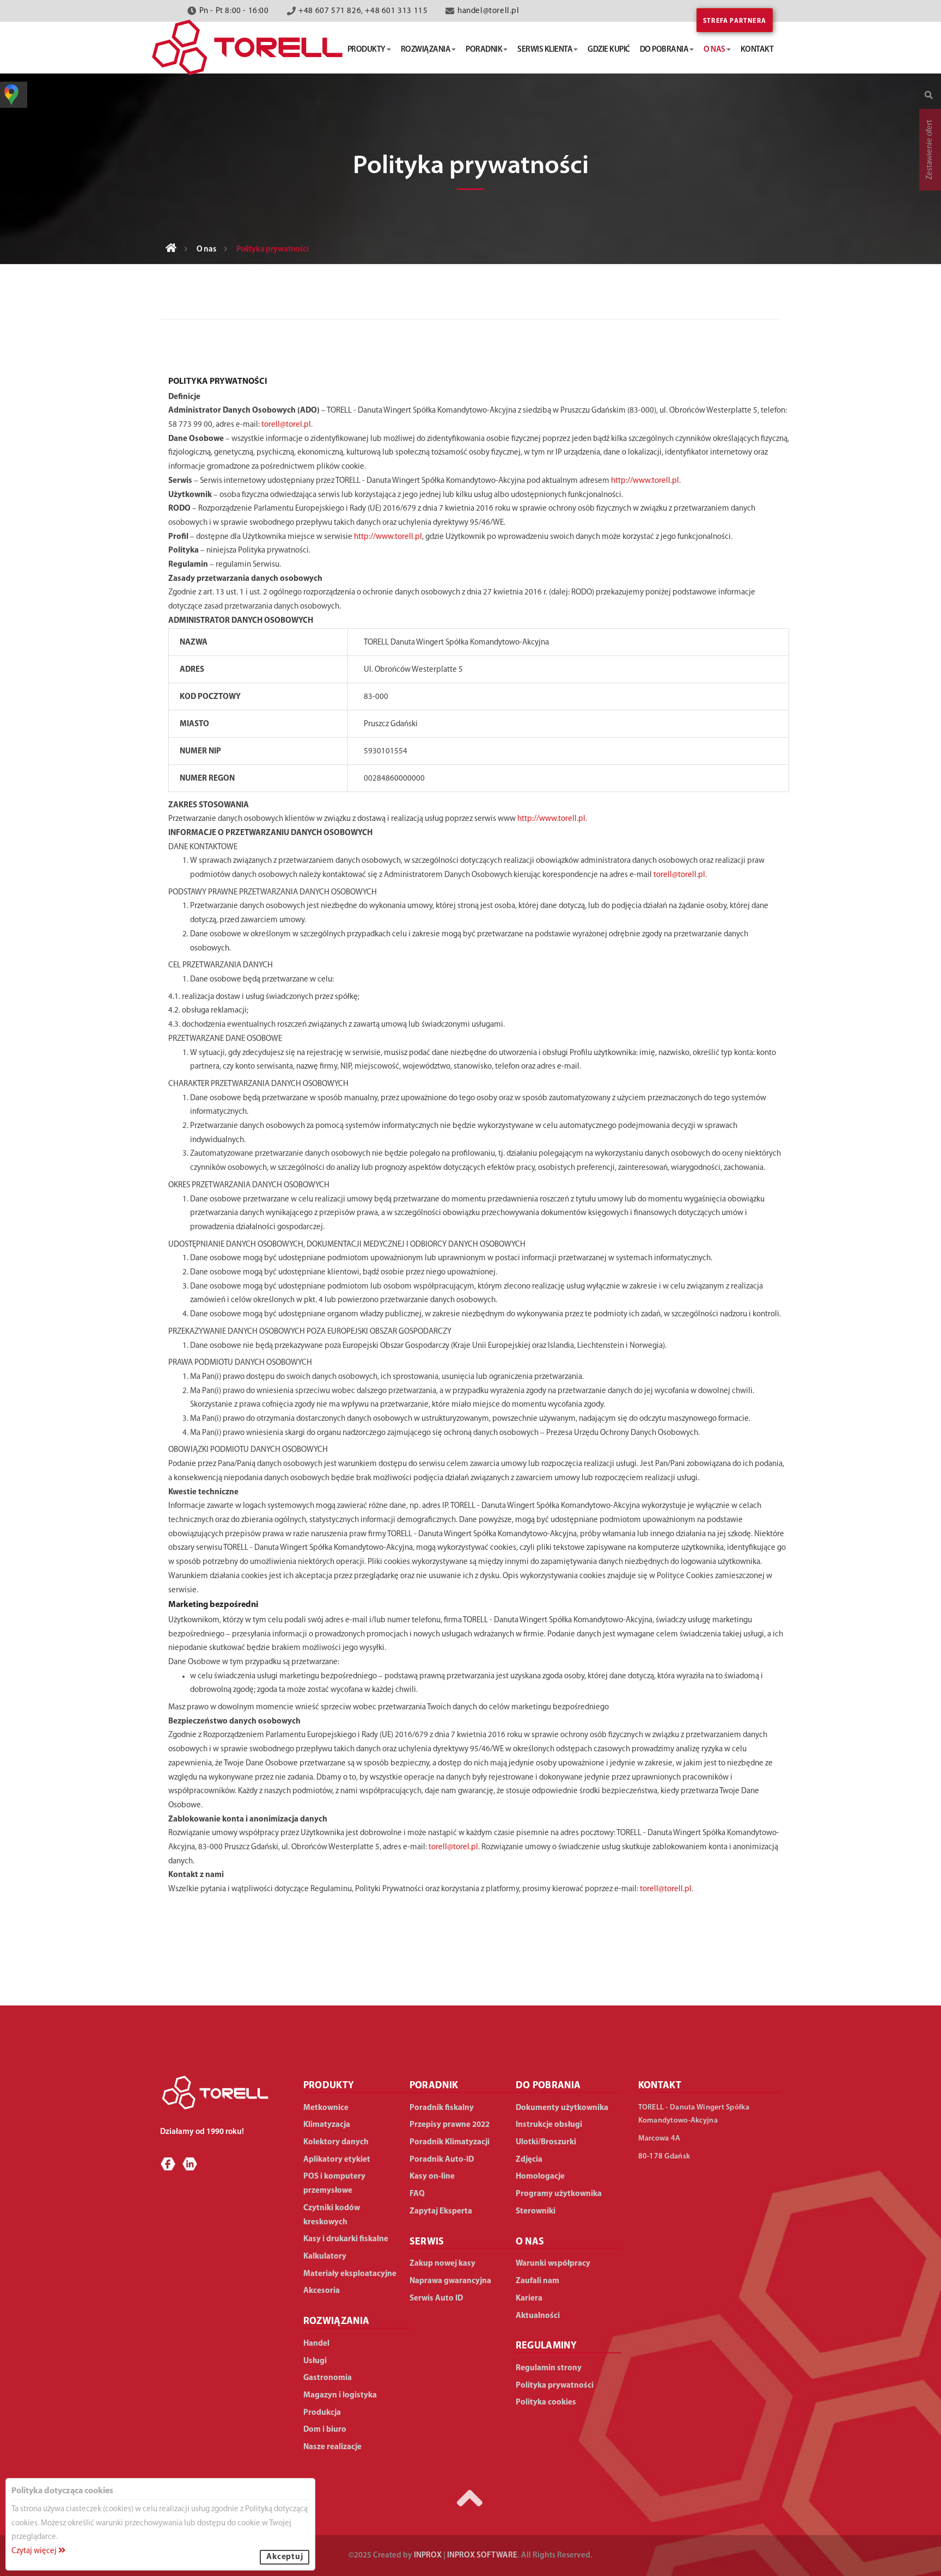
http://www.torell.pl (645, 481)
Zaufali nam (537, 2281)
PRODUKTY (329, 2086)
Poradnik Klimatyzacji (450, 2142)
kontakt (757, 50)
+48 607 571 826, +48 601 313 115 (363, 11)
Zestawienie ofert (930, 150)
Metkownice (326, 2108)
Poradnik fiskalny (442, 2108)
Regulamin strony (549, 2368)
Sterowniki (536, 2212)
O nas (206, 250)
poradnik (484, 50)
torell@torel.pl (286, 425)
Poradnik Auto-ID (442, 2160)
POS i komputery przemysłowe (334, 2184)
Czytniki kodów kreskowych (332, 2215)
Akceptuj (285, 2557)
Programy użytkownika (559, 2194)
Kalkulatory (325, 2257)
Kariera (529, 2299)
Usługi (315, 2361)
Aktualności (538, 2316)
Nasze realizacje (332, 2447)
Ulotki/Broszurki (546, 2142)
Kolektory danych (336, 2142)
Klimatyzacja (327, 2125)
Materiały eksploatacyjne (350, 2274)
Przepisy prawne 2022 (450, 2125)
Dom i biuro (325, 2430)
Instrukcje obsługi (549, 2125)
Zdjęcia (529, 2160)
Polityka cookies (546, 2403)
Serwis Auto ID (436, 2299)
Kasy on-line (432, 2177)
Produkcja (322, 2413)
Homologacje (540, 2177)
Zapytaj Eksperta (441, 2212)
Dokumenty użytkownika (562, 2108)
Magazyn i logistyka (340, 2396)
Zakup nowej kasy (442, 2264)
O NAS (530, 2242)
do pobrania (664, 50)
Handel (316, 2344)
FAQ (417, 2194)
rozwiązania (426, 50)
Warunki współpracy (553, 2264)
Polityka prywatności (555, 2386)
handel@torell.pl (488, 11)
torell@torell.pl (679, 875)
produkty (366, 50)
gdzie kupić (609, 50)
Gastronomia (328, 2378)
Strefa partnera (735, 21)
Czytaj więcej (35, 2551)
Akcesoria (322, 2291)
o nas (714, 50)
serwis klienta (545, 50)
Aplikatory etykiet (337, 2160)
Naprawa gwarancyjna (450, 2281)
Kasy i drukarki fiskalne (346, 2239)
